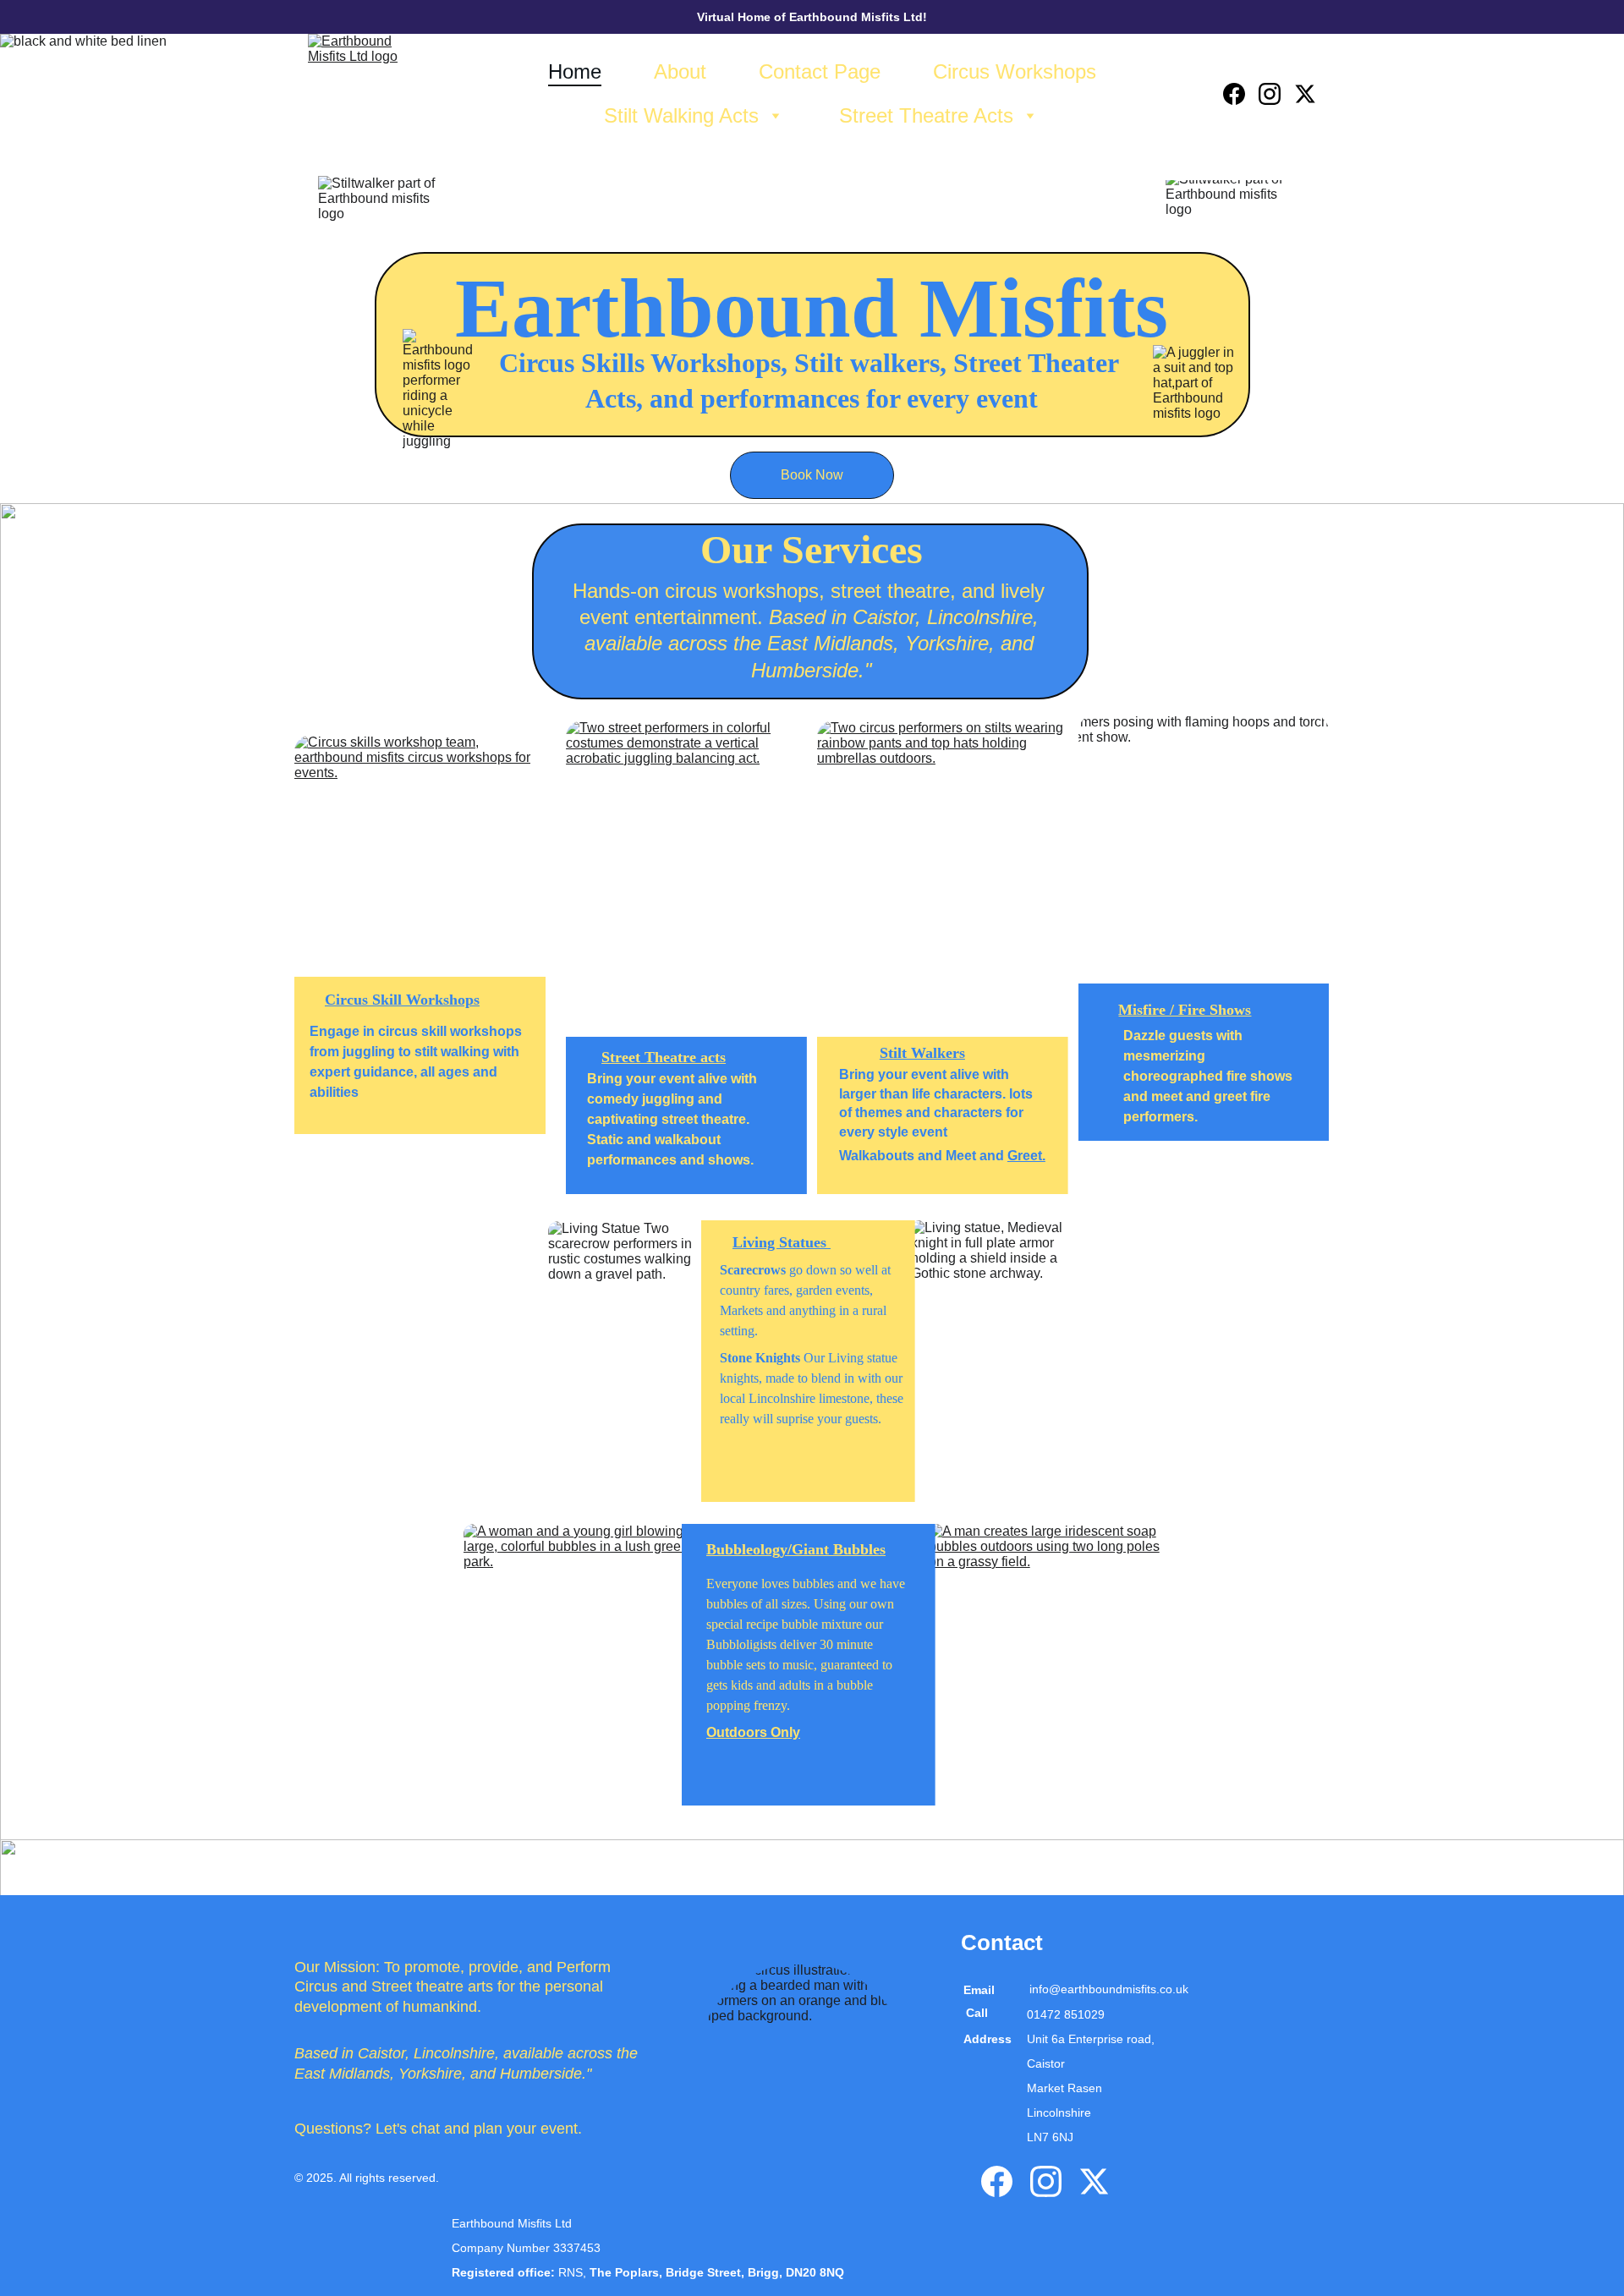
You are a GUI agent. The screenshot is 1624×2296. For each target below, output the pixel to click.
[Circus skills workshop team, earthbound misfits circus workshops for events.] (420, 863)
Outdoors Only (753, 1732)
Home (575, 71)
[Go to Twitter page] (1305, 94)
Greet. (1026, 1156)
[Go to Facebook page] (1241, 94)
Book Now (812, 475)
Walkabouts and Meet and (923, 1156)
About (680, 71)
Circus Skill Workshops (402, 1000)
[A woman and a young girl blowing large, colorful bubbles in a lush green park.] (579, 1665)
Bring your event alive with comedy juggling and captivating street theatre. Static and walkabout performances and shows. (674, 1119)
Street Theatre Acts (926, 115)
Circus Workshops (1015, 71)
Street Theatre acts (664, 1057)
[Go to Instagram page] (1276, 94)
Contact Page (820, 71)
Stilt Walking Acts (681, 115)
